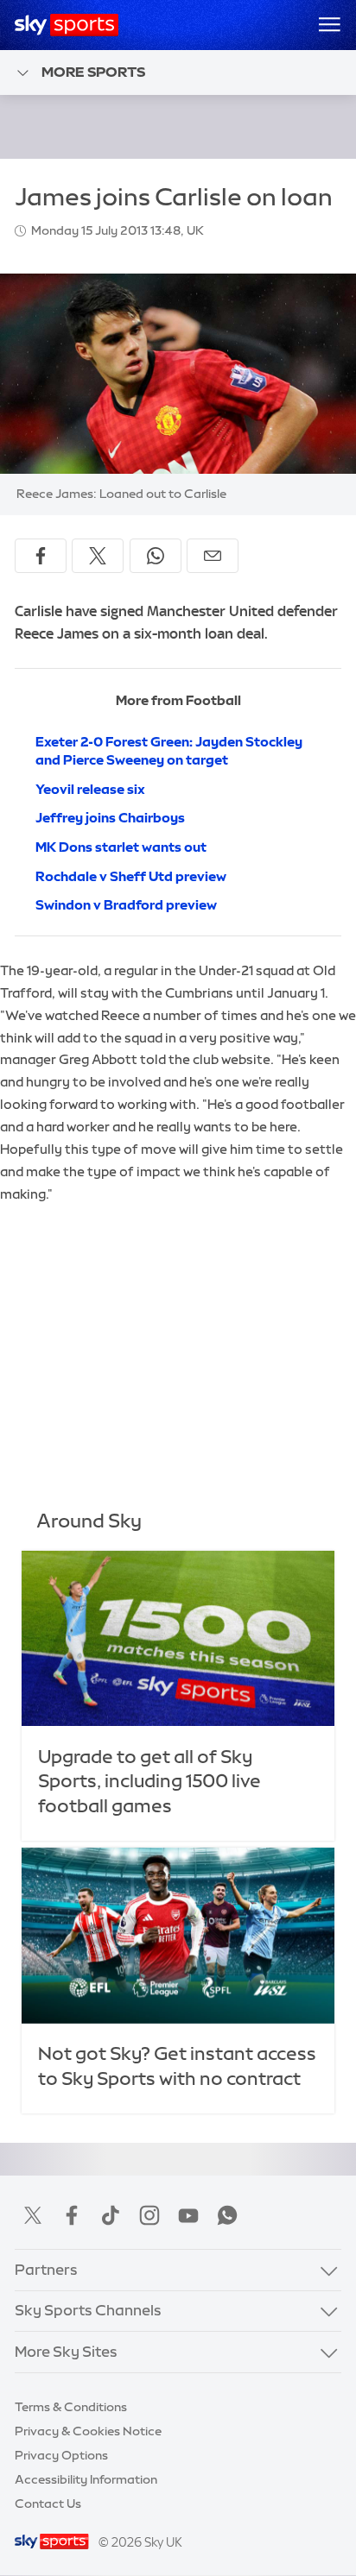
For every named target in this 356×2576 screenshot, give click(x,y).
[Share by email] (213, 556)
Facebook (72, 2215)
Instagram (149, 2215)
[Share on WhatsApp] (156, 556)
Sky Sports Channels (88, 2310)
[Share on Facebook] (41, 556)
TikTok (111, 2215)
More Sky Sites (66, 2352)
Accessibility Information (86, 2479)
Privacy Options (61, 2455)
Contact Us (48, 2504)
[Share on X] (98, 556)
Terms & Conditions (71, 2407)
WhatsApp (227, 2215)
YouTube (188, 2215)
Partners (46, 2270)
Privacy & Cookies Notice (88, 2431)
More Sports (93, 72)
